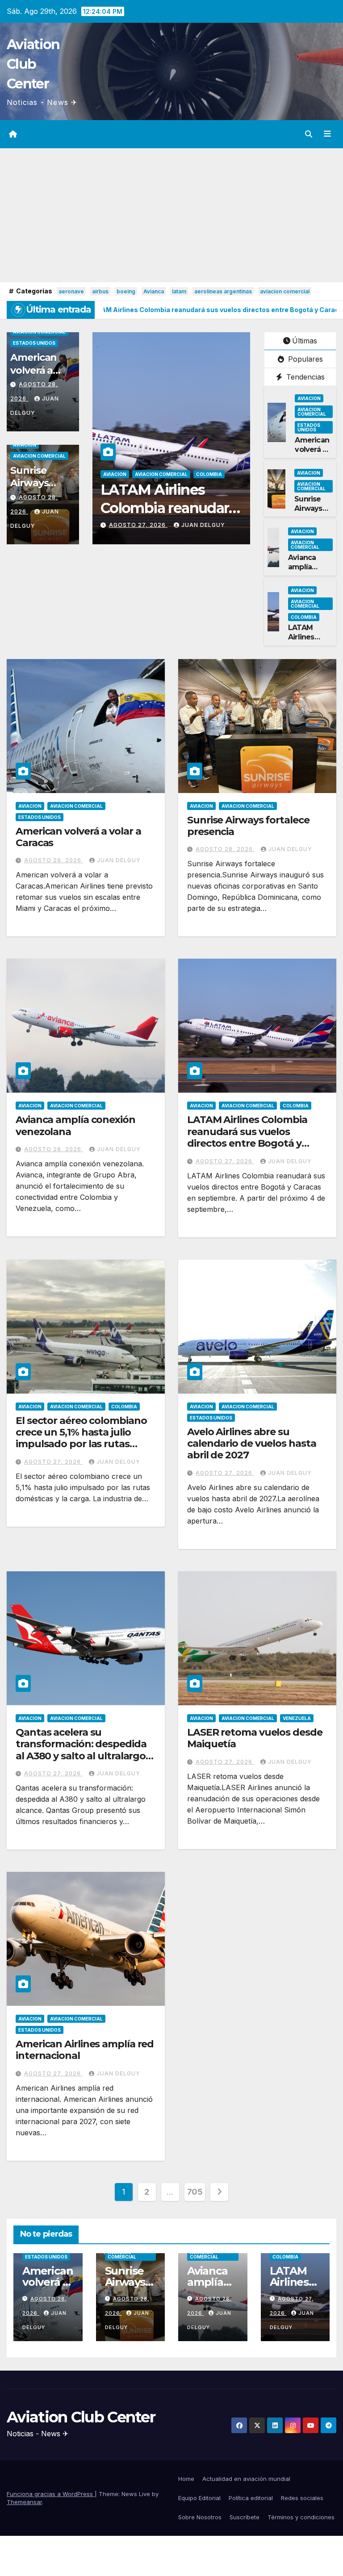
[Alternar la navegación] (327, 134)
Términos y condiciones (301, 2517)
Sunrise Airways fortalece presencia (34, 490)
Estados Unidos (34, 343)
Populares (304, 359)
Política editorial (251, 2498)
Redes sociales (302, 2498)
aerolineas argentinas (223, 291)
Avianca (154, 291)
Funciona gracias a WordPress (51, 2494)
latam (179, 291)
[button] (309, 134)
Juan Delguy (203, 525)
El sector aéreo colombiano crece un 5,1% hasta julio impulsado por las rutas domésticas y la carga (81, 1438)
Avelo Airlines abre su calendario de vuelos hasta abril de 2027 (251, 1444)
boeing (126, 291)
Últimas (305, 341)
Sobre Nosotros (200, 2517)
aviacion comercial (285, 291)
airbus (100, 291)
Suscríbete (245, 2517)
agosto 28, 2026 (54, 860)
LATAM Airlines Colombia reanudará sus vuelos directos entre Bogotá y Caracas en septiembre (247, 1137)
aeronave (71, 291)
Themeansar (24, 2502)
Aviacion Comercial (39, 332)
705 (195, 2192)
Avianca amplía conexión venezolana (309, 571)
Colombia (209, 474)
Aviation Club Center (33, 64)
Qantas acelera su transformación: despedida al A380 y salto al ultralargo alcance (81, 1750)
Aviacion (25, 445)
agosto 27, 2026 (138, 525)
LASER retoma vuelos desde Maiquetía (255, 1738)
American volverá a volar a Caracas (312, 454)
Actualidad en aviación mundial (246, 2479)
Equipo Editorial (199, 2498)
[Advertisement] (171, 215)
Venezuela (297, 1718)
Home (186, 2479)
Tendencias (304, 377)
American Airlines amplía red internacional (85, 2050)
